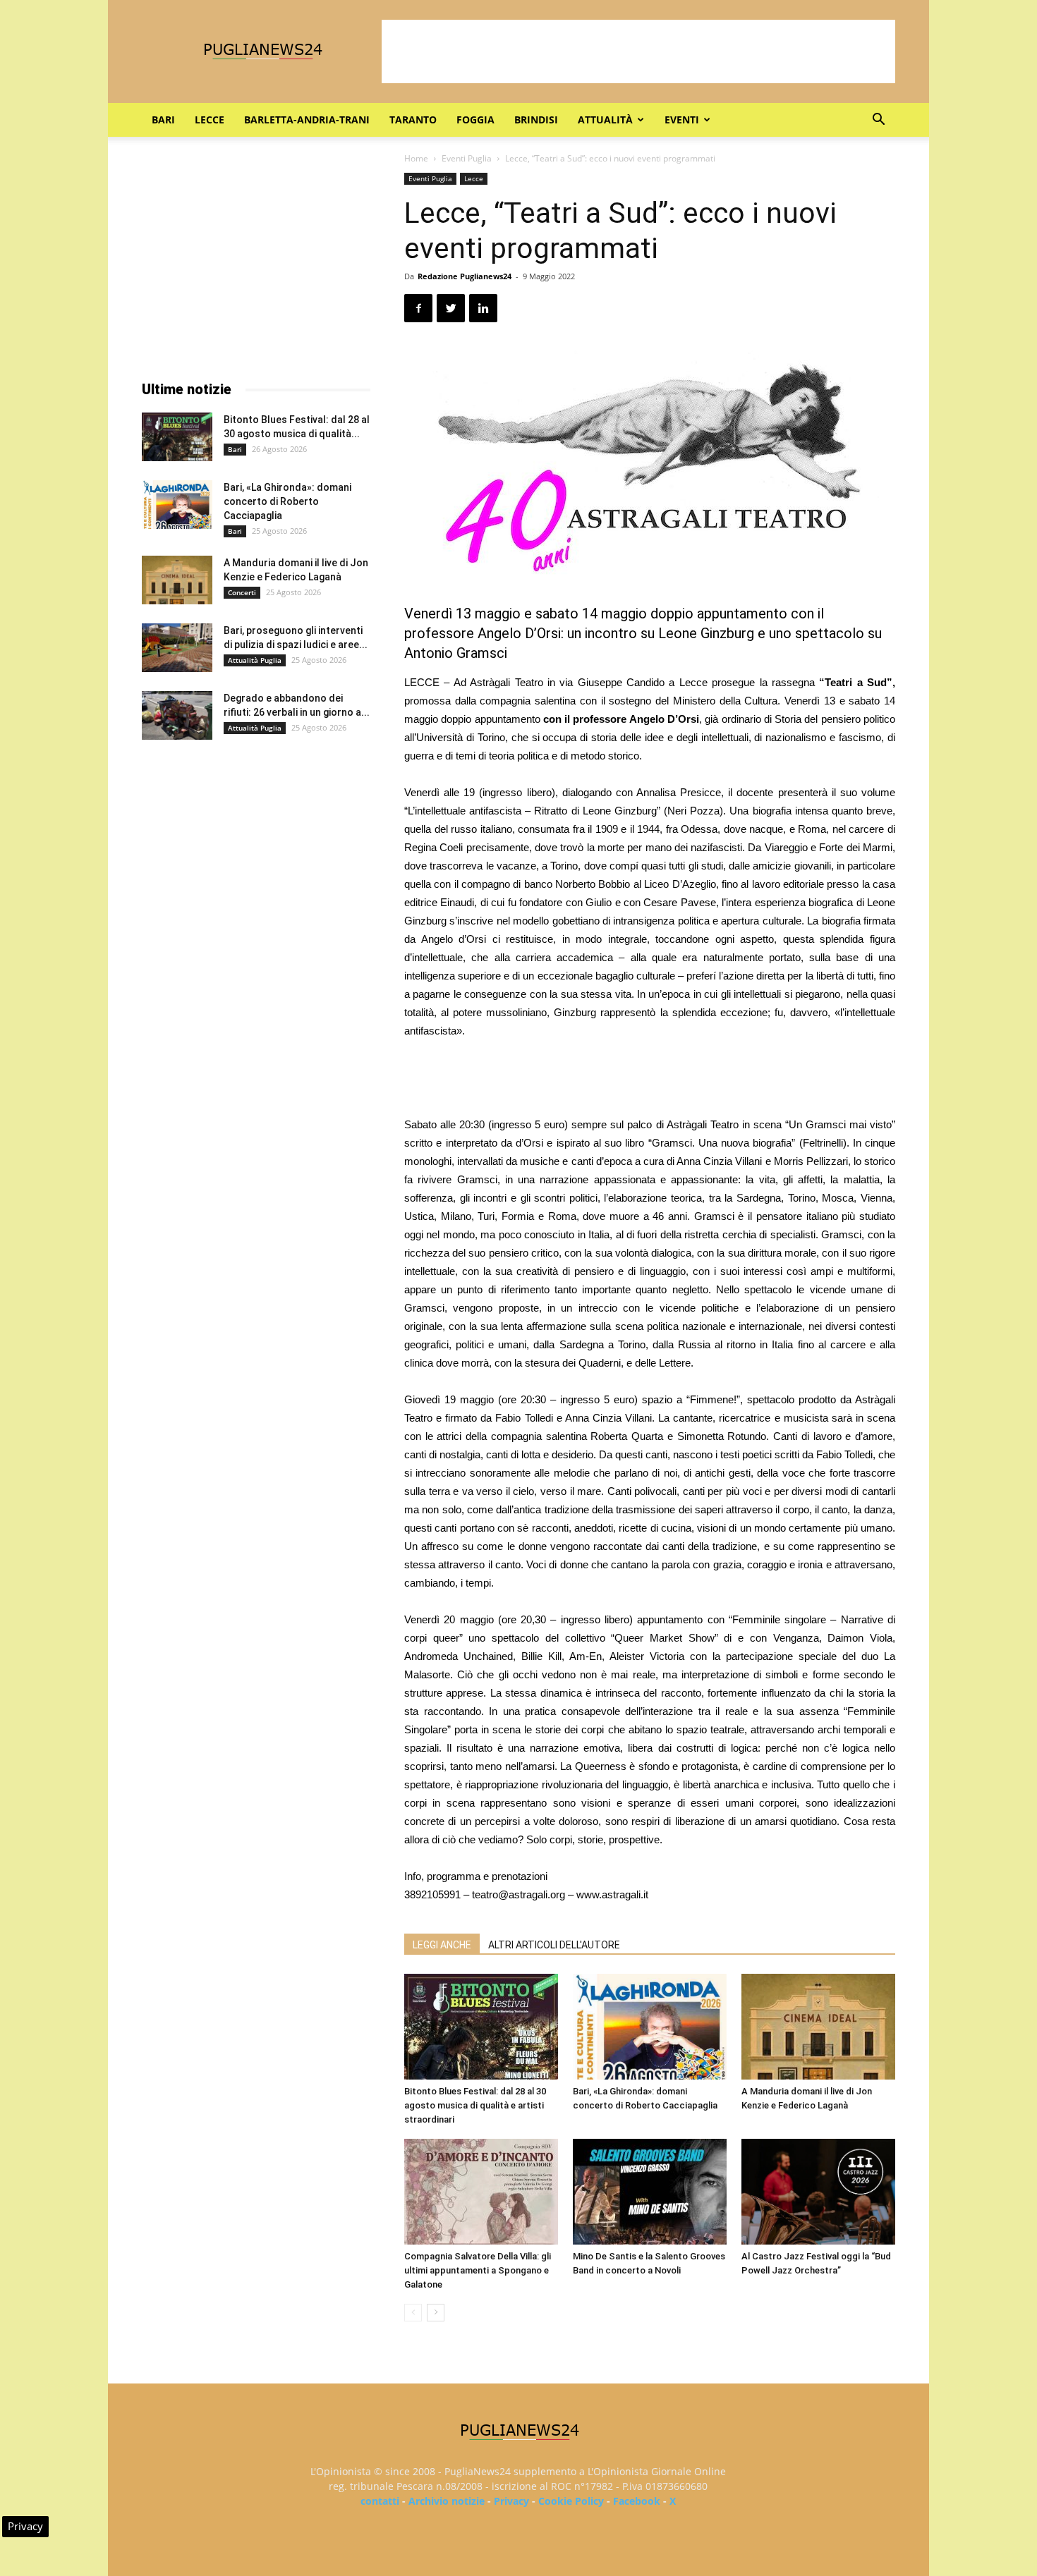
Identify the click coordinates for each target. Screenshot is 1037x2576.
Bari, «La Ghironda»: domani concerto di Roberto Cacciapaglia (287, 501)
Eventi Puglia (467, 158)
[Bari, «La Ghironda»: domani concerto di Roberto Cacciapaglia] (650, 2027)
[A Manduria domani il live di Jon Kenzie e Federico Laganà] (818, 2027)
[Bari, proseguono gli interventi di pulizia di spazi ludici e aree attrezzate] (177, 648)
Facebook (637, 2501)
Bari (163, 120)
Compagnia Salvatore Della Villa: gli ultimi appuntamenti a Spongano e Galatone (478, 2270)
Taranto (413, 120)
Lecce (210, 120)
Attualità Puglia (255, 660)
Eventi (682, 120)
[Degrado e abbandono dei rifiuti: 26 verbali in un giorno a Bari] (177, 715)
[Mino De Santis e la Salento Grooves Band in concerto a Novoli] (650, 2192)
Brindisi (536, 120)
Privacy (511, 2501)
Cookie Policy (571, 2501)
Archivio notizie (447, 2501)
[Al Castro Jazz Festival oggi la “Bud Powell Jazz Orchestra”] (818, 2192)
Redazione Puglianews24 (465, 276)
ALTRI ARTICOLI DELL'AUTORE (554, 1945)
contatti (380, 2501)
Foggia (475, 120)
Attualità (605, 120)
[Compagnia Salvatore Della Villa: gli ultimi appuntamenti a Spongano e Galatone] (481, 2192)
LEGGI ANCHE (442, 1945)
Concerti (242, 592)
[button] (878, 121)
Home (416, 158)
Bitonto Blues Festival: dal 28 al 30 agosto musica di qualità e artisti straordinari (475, 2105)
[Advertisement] (638, 51)
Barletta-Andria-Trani (307, 120)
